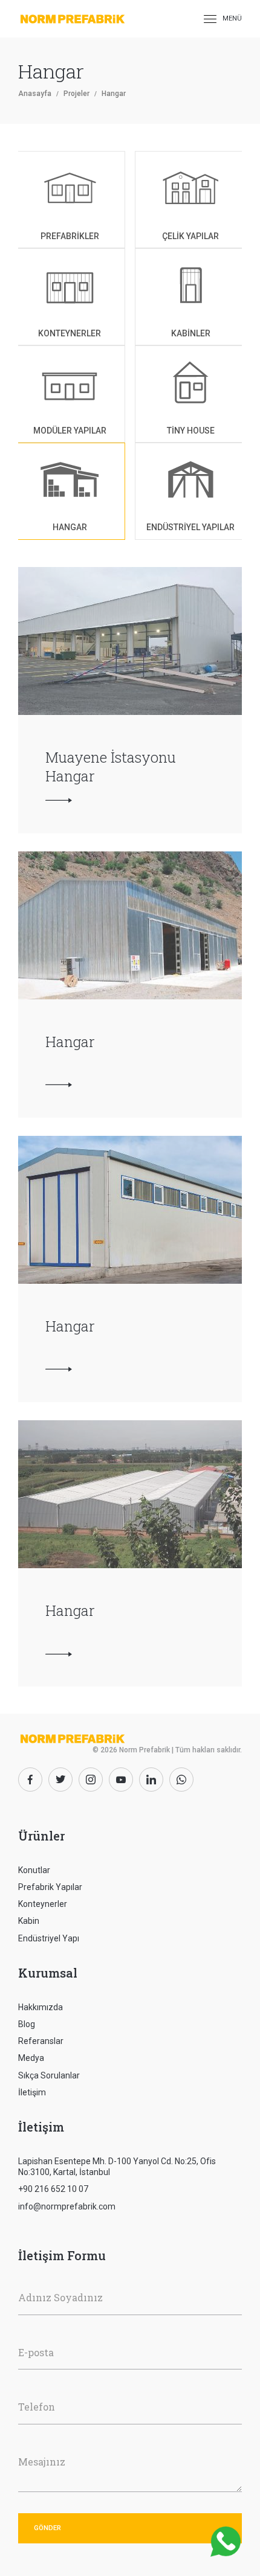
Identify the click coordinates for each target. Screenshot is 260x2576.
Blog (27, 2024)
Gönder (47, 2528)
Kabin (29, 1921)
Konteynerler (43, 1904)
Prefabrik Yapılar (50, 1887)
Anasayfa (35, 94)
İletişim (32, 2092)
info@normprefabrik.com (67, 2206)
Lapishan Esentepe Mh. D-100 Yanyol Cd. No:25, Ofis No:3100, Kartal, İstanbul (117, 2167)
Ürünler (41, 1836)
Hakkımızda (41, 2007)
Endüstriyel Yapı (49, 1938)
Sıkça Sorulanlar (49, 2075)
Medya (31, 2058)
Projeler (76, 94)
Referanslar (41, 2041)
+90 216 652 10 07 (53, 2189)
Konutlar (34, 1870)
